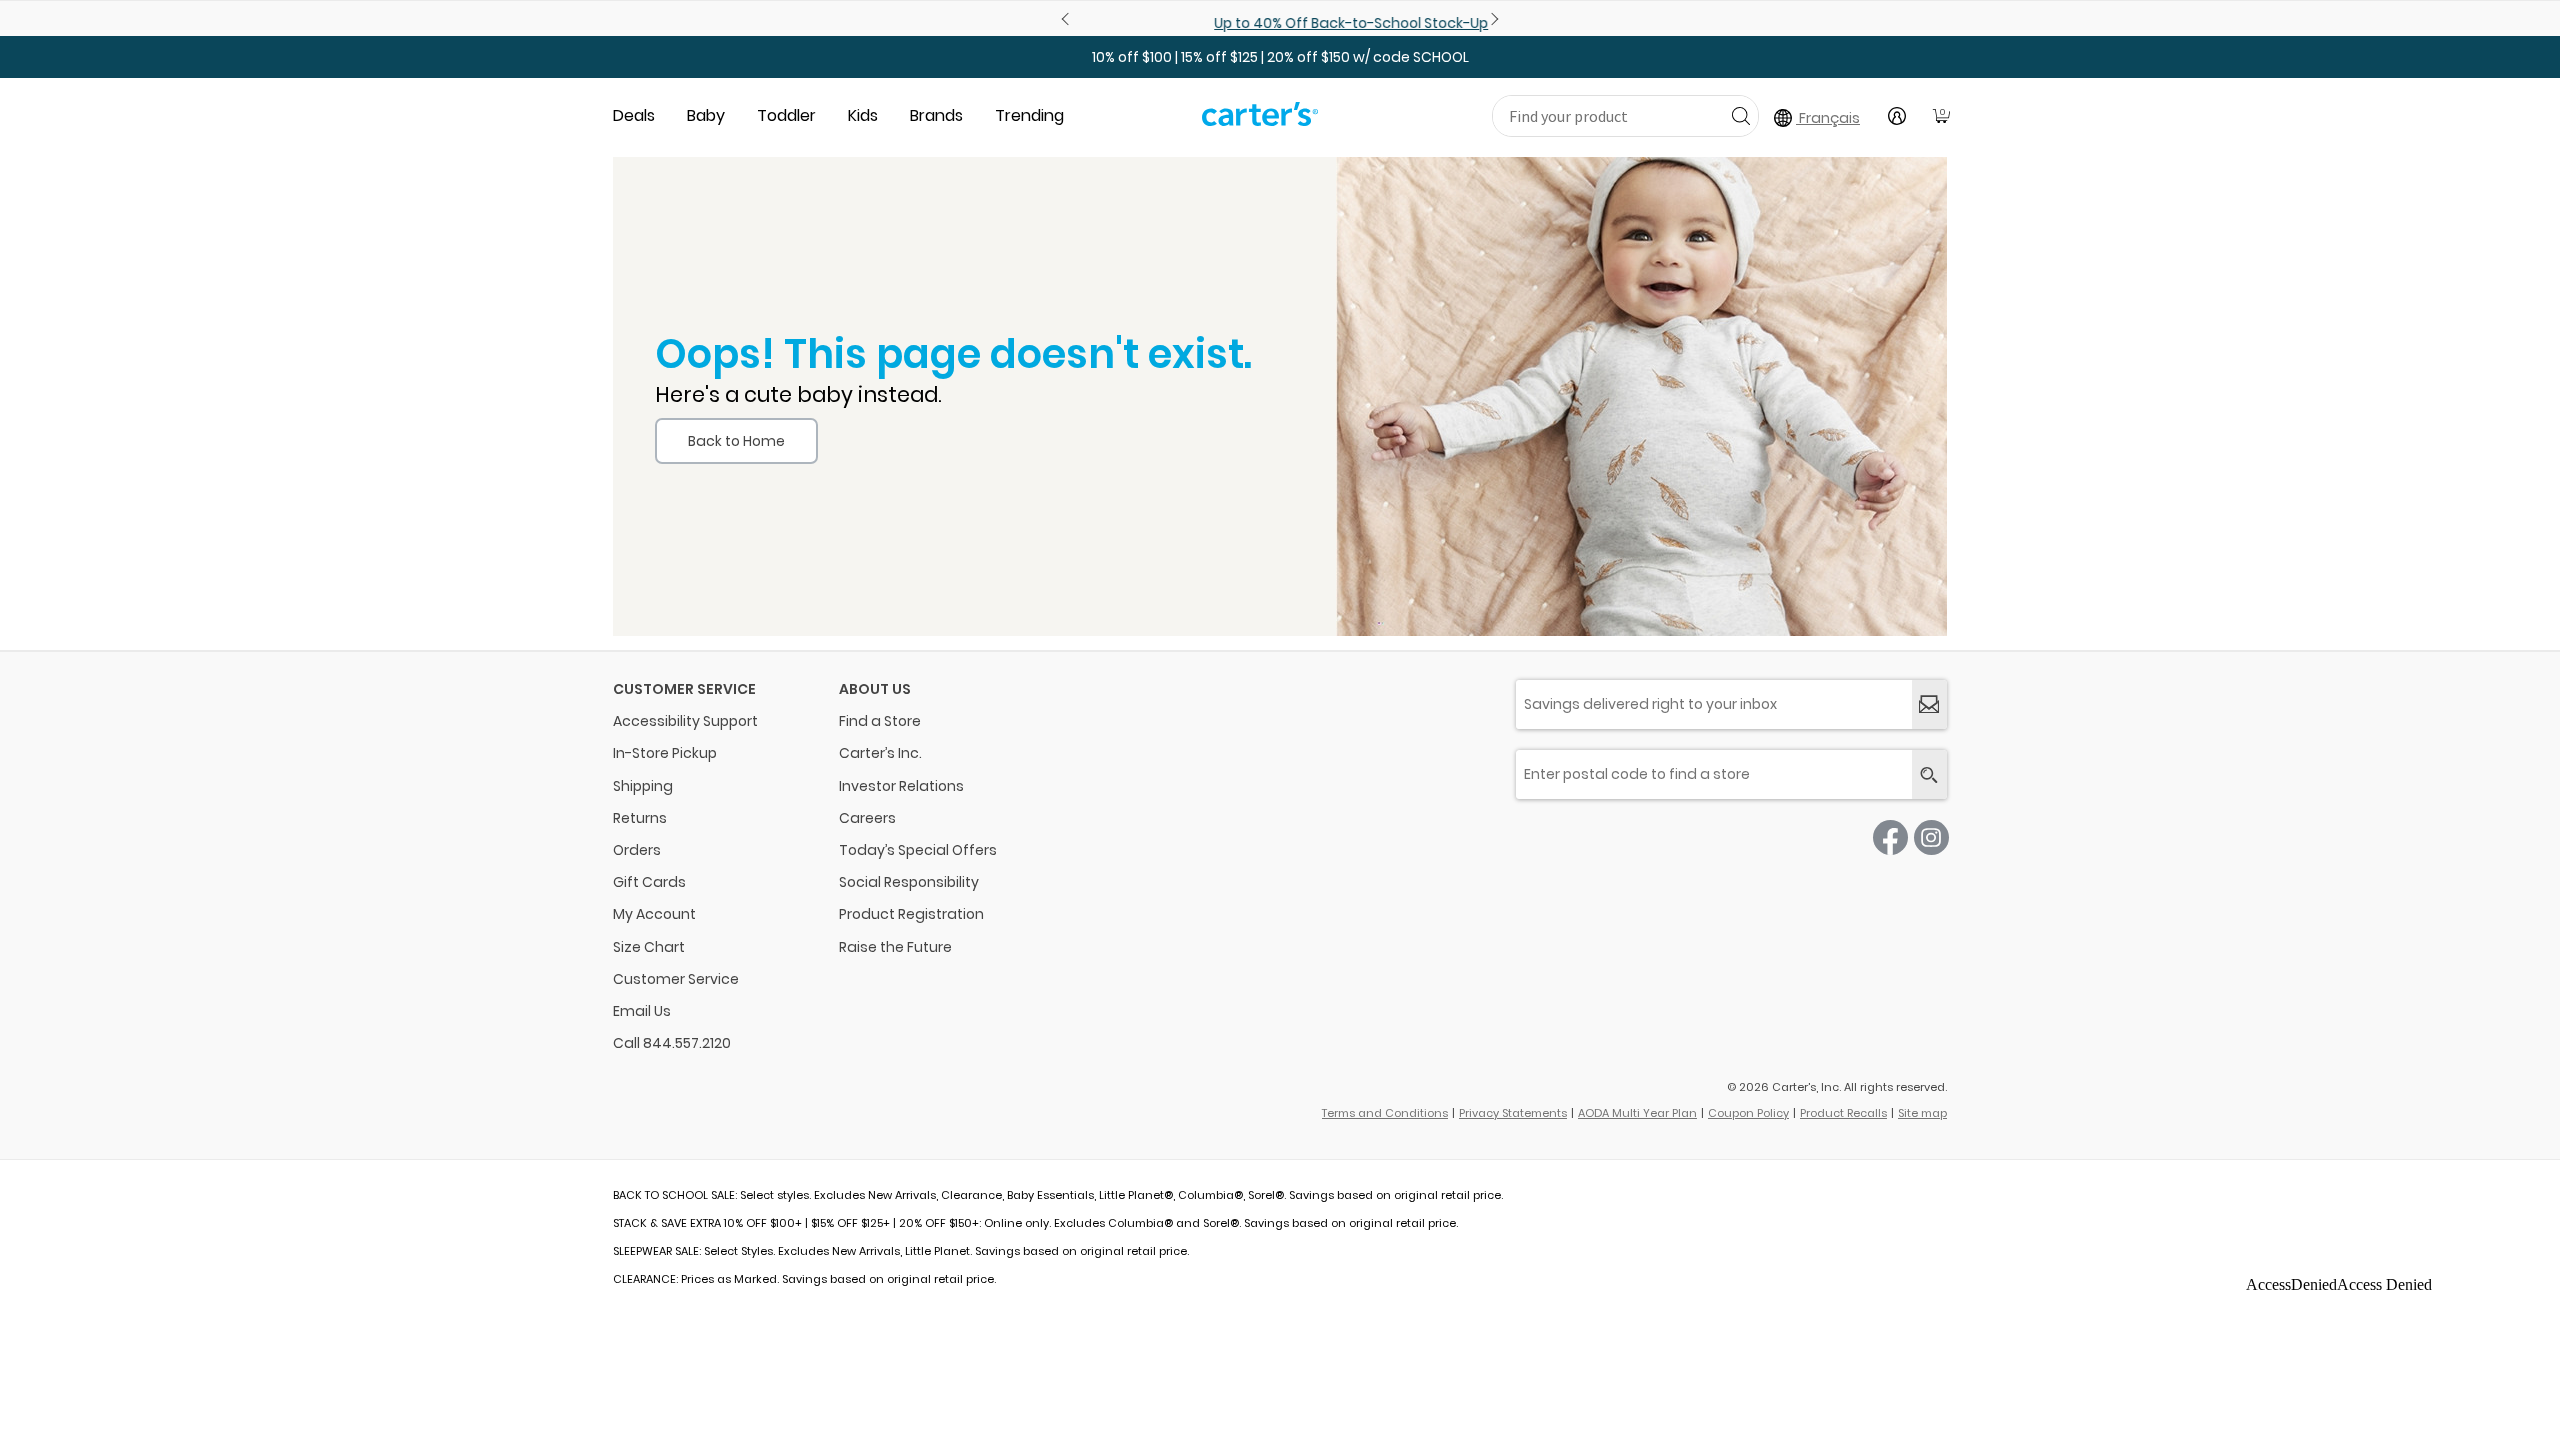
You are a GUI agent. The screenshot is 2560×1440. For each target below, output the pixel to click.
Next (1492, 19)
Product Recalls (1843, 1113)
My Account (654, 914)
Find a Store (880, 721)
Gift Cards (649, 882)
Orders (637, 850)
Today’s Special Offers (918, 850)
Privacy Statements (1513, 1113)
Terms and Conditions (1385, 1113)
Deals (634, 115)
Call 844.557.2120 (672, 1043)
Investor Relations (901, 786)
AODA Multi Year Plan (1637, 1113)
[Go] (1740, 115)
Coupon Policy (1748, 1113)
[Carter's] (1260, 122)
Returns (640, 818)
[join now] (1929, 704)
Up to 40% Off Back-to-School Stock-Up (1280, 23)
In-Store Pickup (665, 753)
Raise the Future (895, 947)
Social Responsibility (909, 882)
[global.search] (1929, 774)
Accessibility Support (685, 721)
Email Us (642, 1011)
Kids (863, 115)
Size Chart (649, 947)
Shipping (643, 786)
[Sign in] (1897, 116)
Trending (1029, 115)
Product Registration (911, 914)
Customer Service (676, 979)
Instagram (1931, 837)
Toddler (786, 115)
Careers (867, 818)
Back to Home (736, 441)
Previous (1068, 19)
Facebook (1890, 837)
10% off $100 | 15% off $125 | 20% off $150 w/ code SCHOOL (1280, 57)
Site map (1922, 1113)
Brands (936, 115)
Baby (706, 115)
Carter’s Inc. (880, 753)
